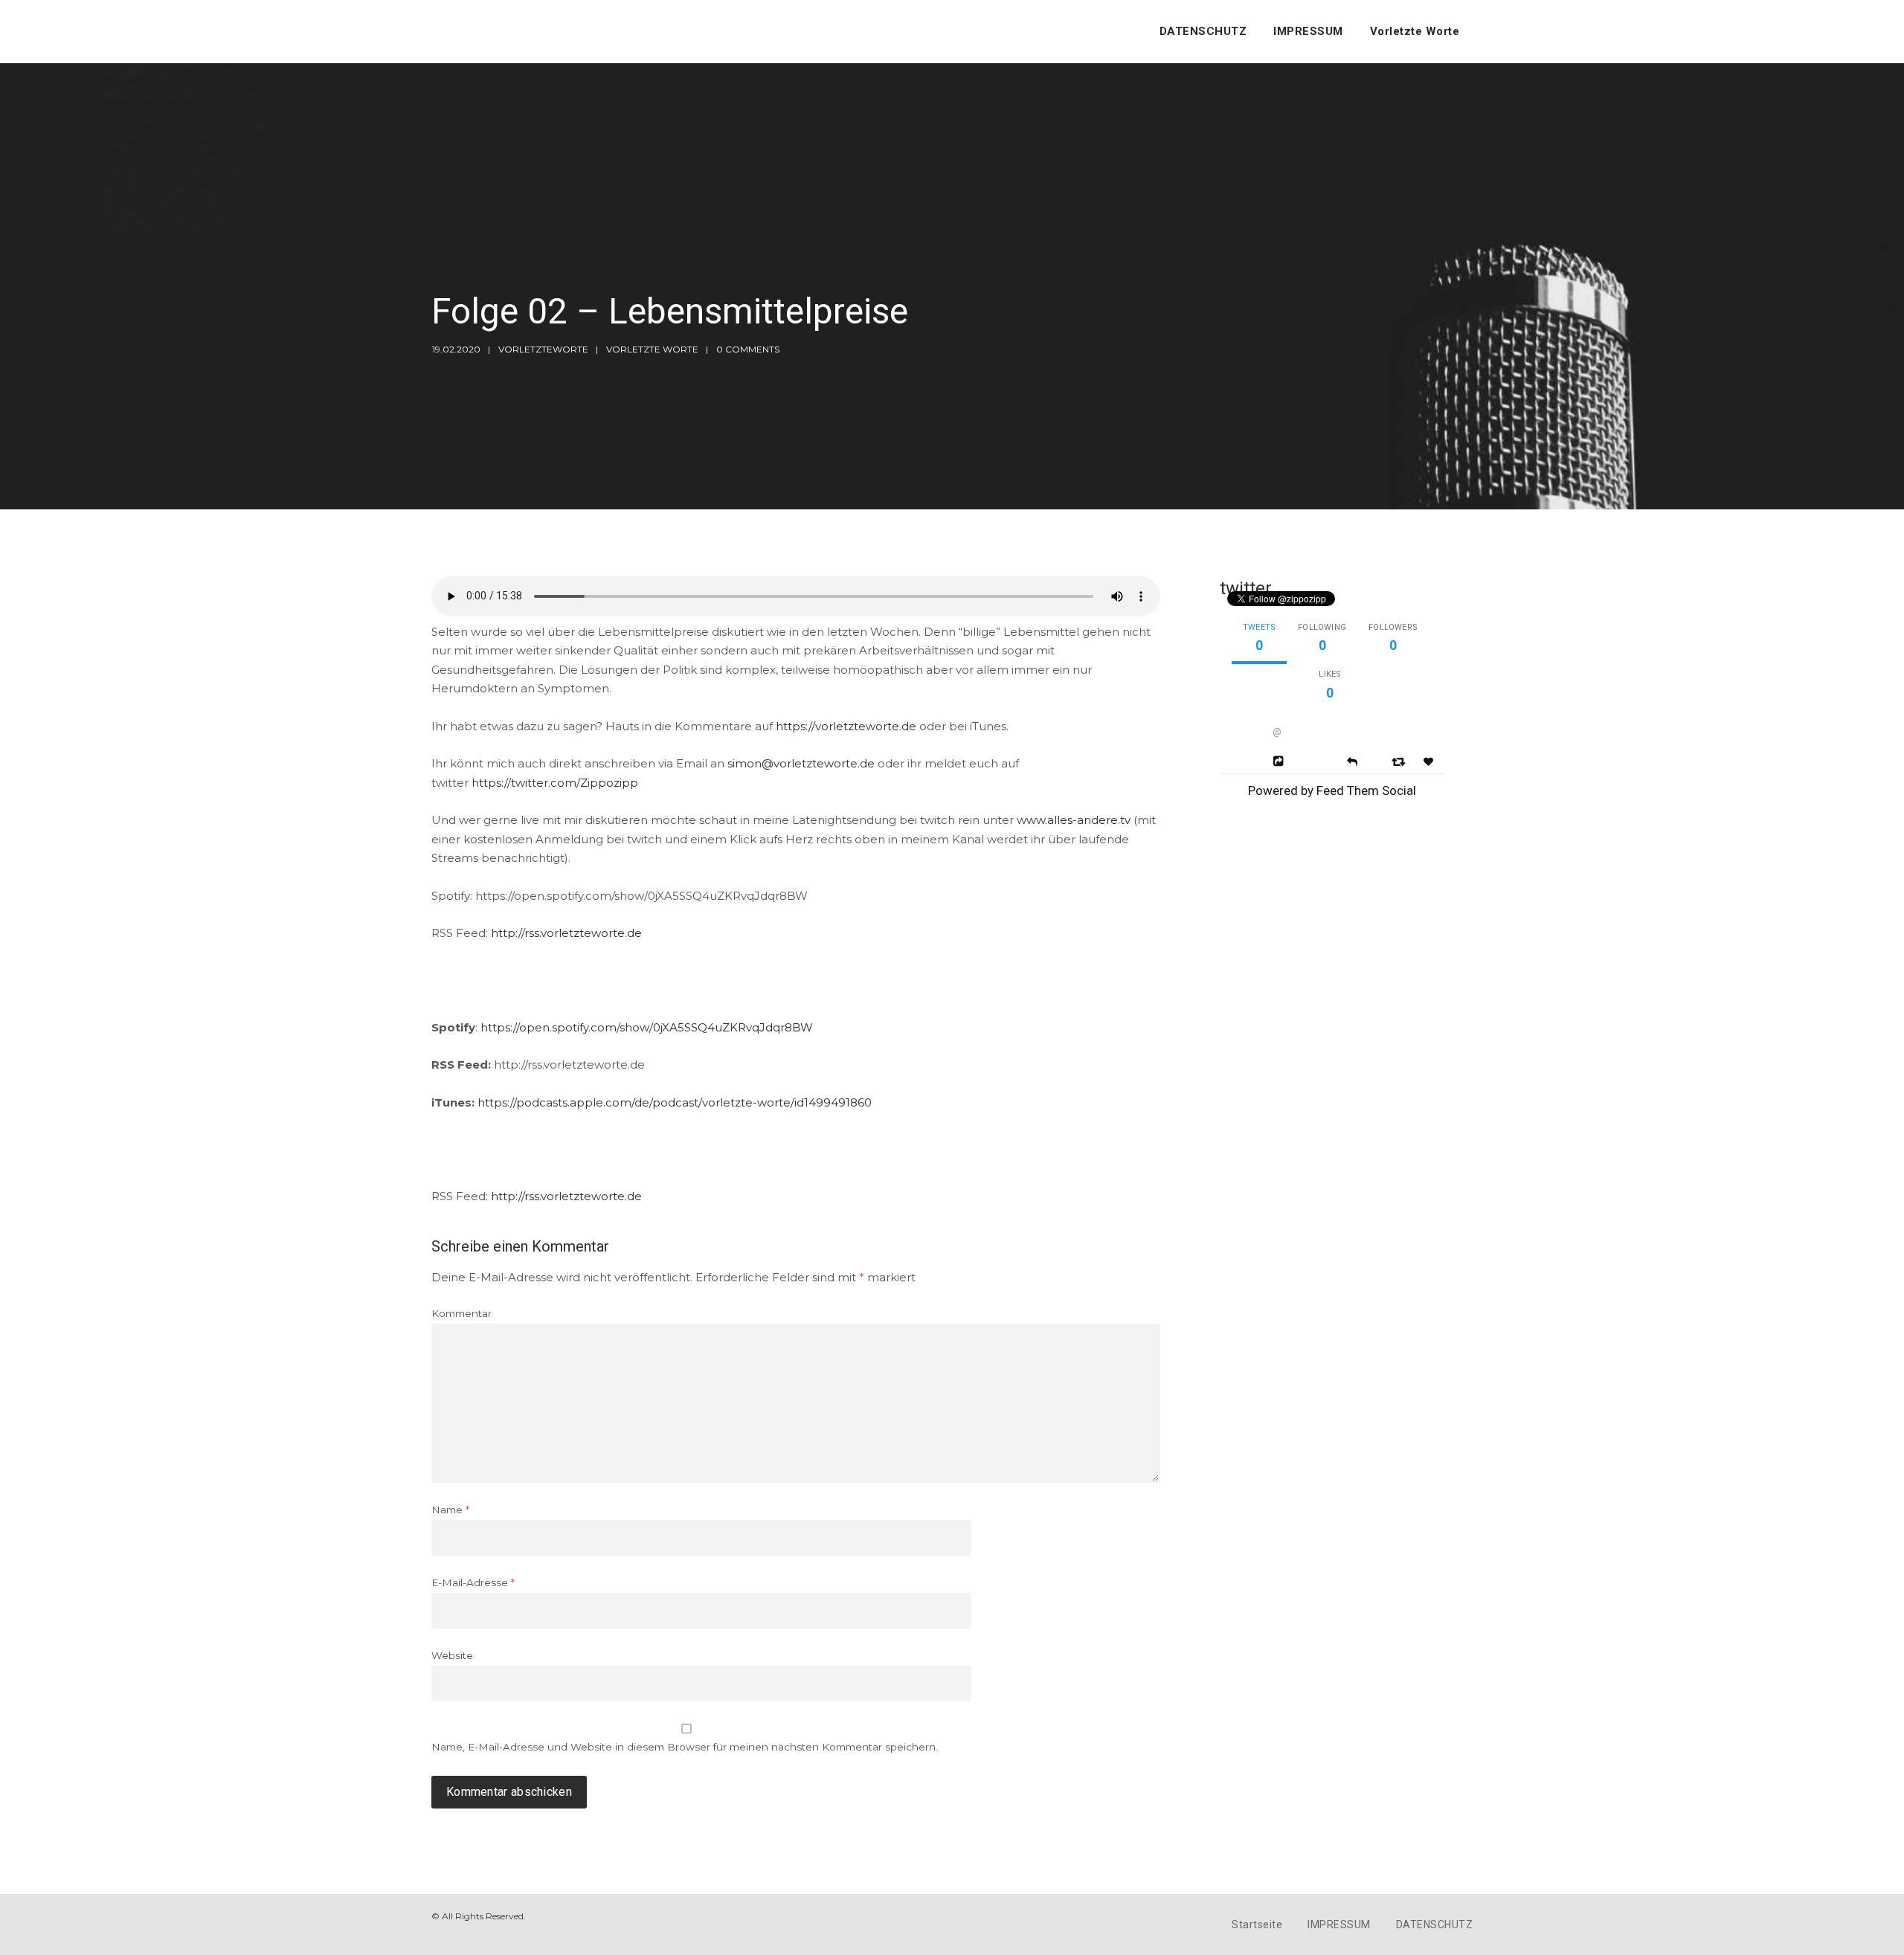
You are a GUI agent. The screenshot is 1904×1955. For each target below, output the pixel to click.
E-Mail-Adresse (473, 1582)
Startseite (1257, 1925)
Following (1322, 627)
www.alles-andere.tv (1074, 820)
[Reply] (1352, 760)
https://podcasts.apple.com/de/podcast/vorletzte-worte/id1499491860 (675, 1102)
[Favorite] (1430, 762)
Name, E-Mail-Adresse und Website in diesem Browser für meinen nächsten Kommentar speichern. (685, 1747)
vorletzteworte (543, 349)
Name (450, 1510)
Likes (1330, 674)
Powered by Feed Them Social (1332, 790)
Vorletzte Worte (1415, 31)
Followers (1393, 627)
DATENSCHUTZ (1203, 31)
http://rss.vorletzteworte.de (566, 933)
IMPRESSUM (1308, 31)
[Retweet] (1400, 761)
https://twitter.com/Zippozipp (555, 783)
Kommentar (461, 1313)
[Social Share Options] (1280, 761)
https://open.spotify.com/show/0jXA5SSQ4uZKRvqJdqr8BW (647, 1027)
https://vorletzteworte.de (846, 726)
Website (452, 1655)
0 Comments (748, 349)
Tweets (1259, 627)
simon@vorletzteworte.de (801, 763)
